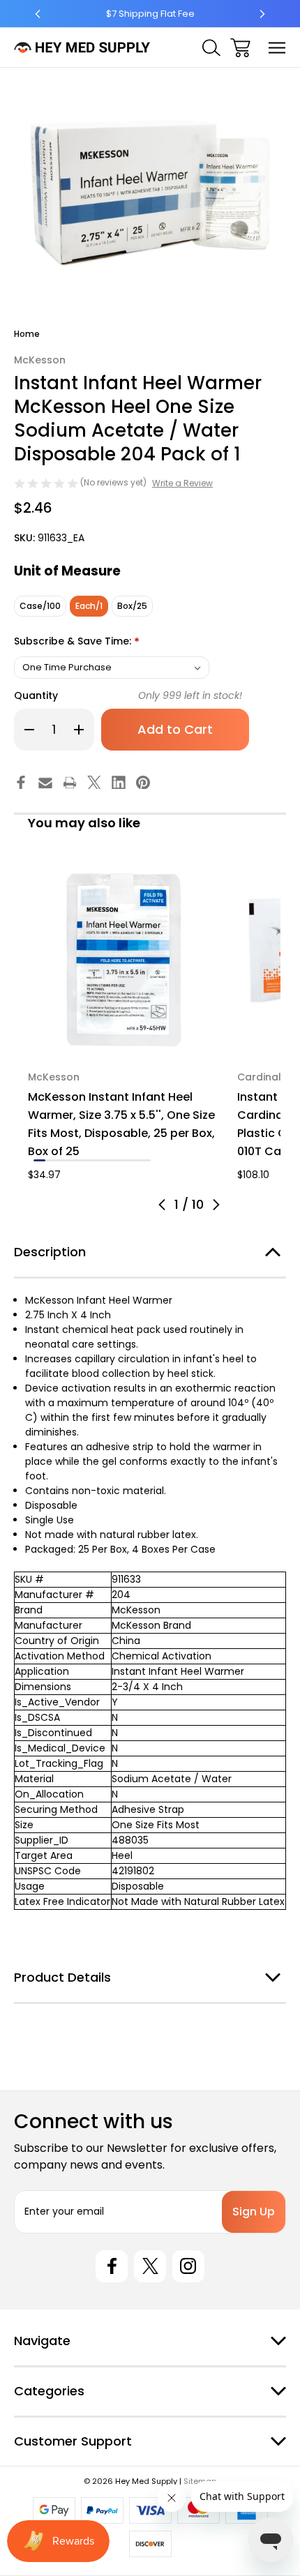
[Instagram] (188, 2266)
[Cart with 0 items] (240, 48)
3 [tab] (63, 1160)
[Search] (211, 48)
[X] (94, 783)
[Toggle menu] (277, 48)
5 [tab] (86, 1160)
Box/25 (132, 606)
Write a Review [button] (182, 483)
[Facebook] (21, 783)
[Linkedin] (119, 783)
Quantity (36, 695)
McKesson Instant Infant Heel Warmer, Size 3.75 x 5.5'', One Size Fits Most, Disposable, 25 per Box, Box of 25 (121, 1124)
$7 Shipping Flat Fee (150, 14)
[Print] (70, 783)
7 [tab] (110, 1160)
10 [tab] (145, 1160)
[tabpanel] (124, 1023)
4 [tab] (74, 1160)
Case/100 (40, 606)
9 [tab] (133, 1160)
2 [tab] (51, 1160)
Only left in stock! (190, 695)
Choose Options (124, 1038)
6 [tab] (98, 1160)
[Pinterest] (143, 783)
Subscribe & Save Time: (77, 642)
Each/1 (89, 606)
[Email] (45, 783)
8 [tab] (122, 1160)
